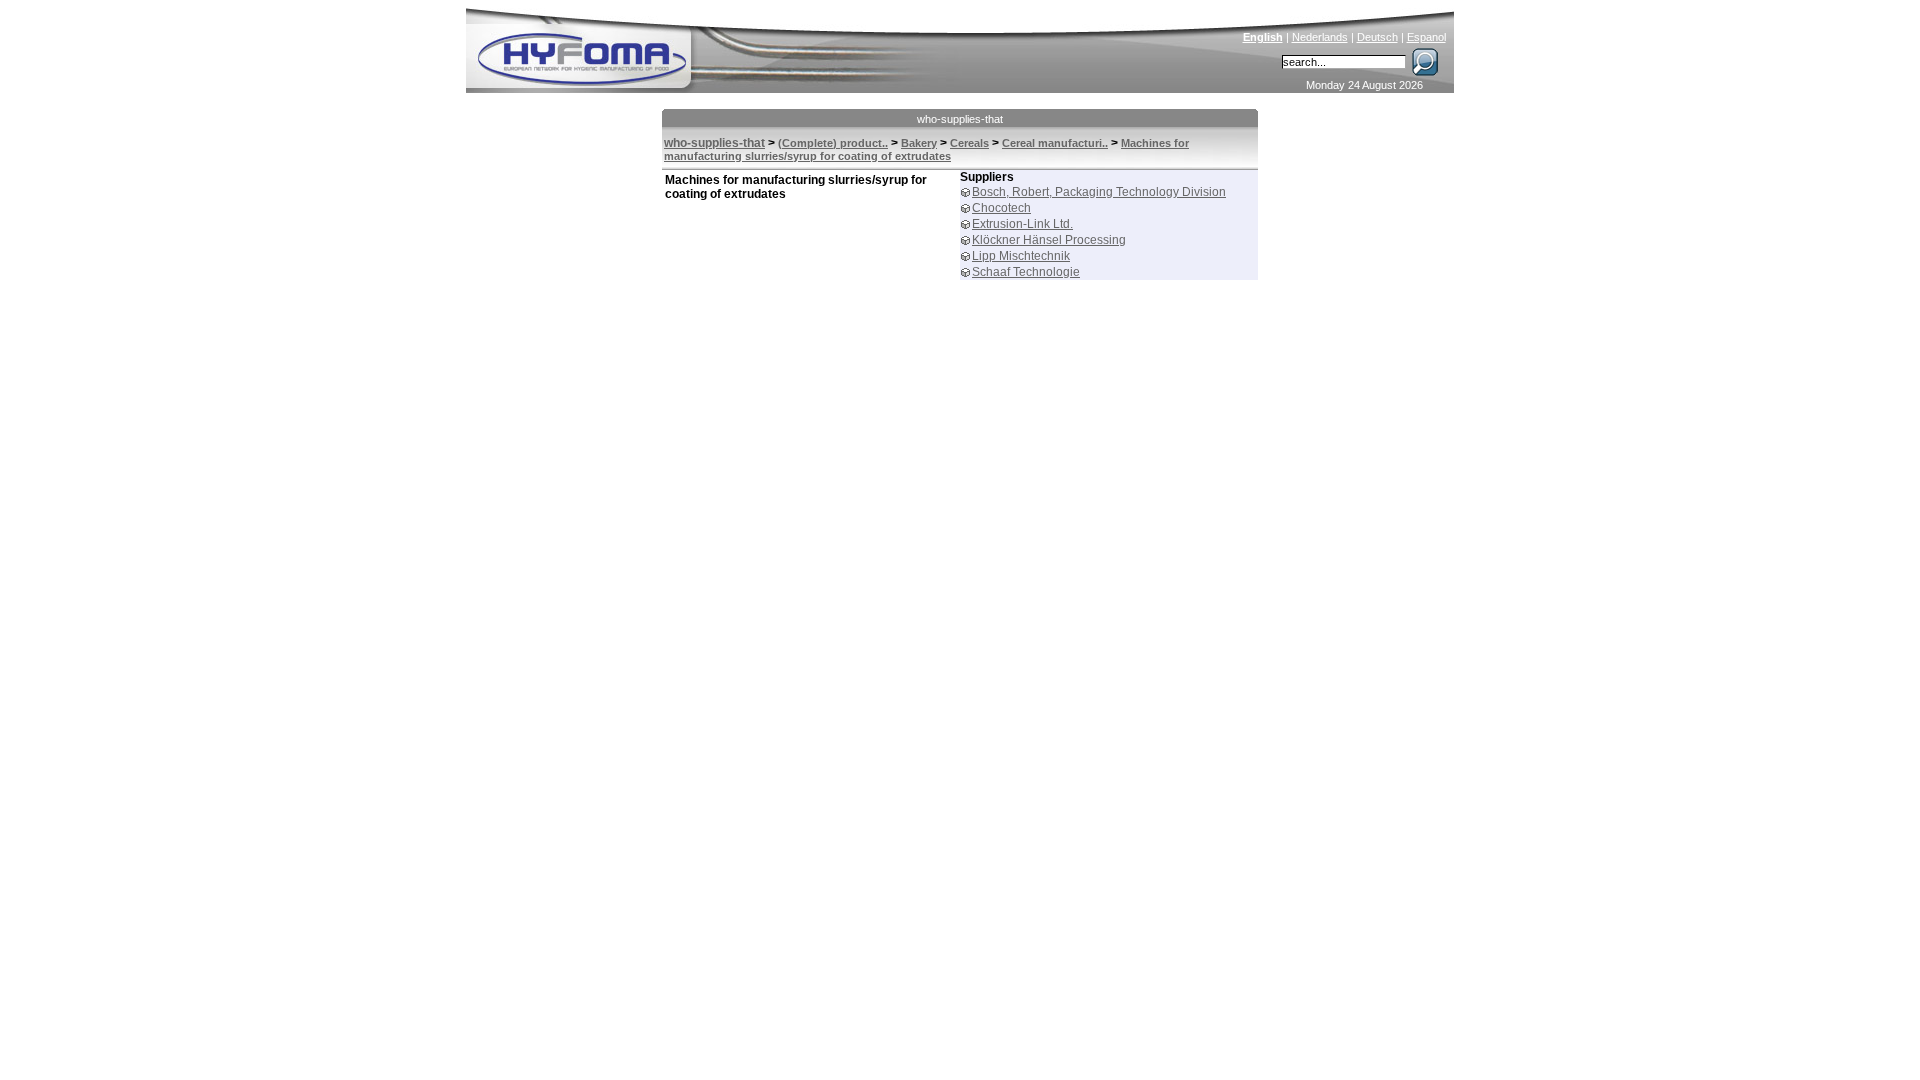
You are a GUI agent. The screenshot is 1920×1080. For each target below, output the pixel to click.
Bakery (919, 143)
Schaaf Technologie (1026, 272)
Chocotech (1001, 208)
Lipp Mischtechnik (1021, 256)
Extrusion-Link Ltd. (1022, 224)
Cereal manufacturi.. (1055, 143)
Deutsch (1377, 37)
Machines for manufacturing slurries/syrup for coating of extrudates (926, 149)
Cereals (969, 143)
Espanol (1426, 37)
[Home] (717, 46)
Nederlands (1320, 37)
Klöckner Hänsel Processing (1049, 240)
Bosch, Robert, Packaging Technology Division (1099, 192)
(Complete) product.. (833, 143)
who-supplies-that (960, 119)
